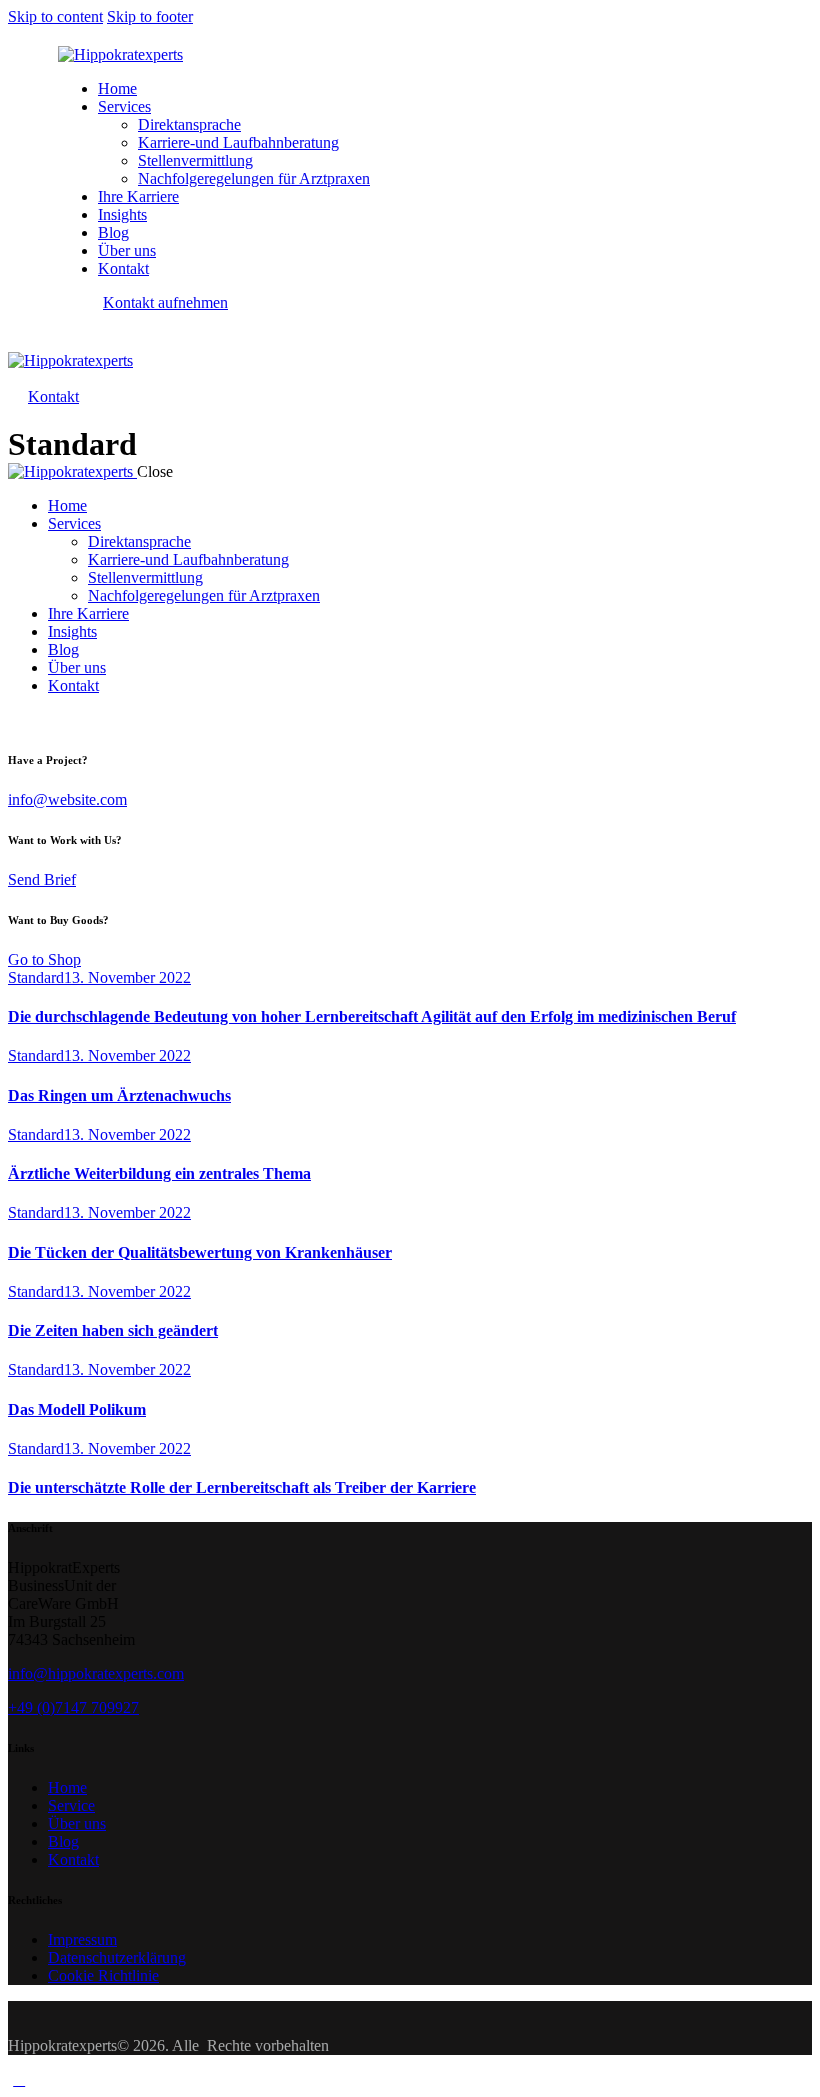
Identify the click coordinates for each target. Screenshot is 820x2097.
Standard (36, 977)
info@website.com (67, 799)
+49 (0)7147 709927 (73, 1707)
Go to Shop (44, 959)
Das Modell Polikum (77, 1409)
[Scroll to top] (19, 2079)
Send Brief (42, 879)
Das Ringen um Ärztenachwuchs (119, 1095)
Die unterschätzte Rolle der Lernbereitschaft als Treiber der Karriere (242, 1487)
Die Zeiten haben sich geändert (113, 1330)
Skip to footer (150, 16)
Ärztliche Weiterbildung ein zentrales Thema (159, 1173)
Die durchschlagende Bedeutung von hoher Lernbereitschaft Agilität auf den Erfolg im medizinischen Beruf (372, 1016)
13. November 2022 (127, 977)
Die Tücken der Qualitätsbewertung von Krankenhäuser (200, 1252)
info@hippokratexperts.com (96, 1673)
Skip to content (55, 16)
